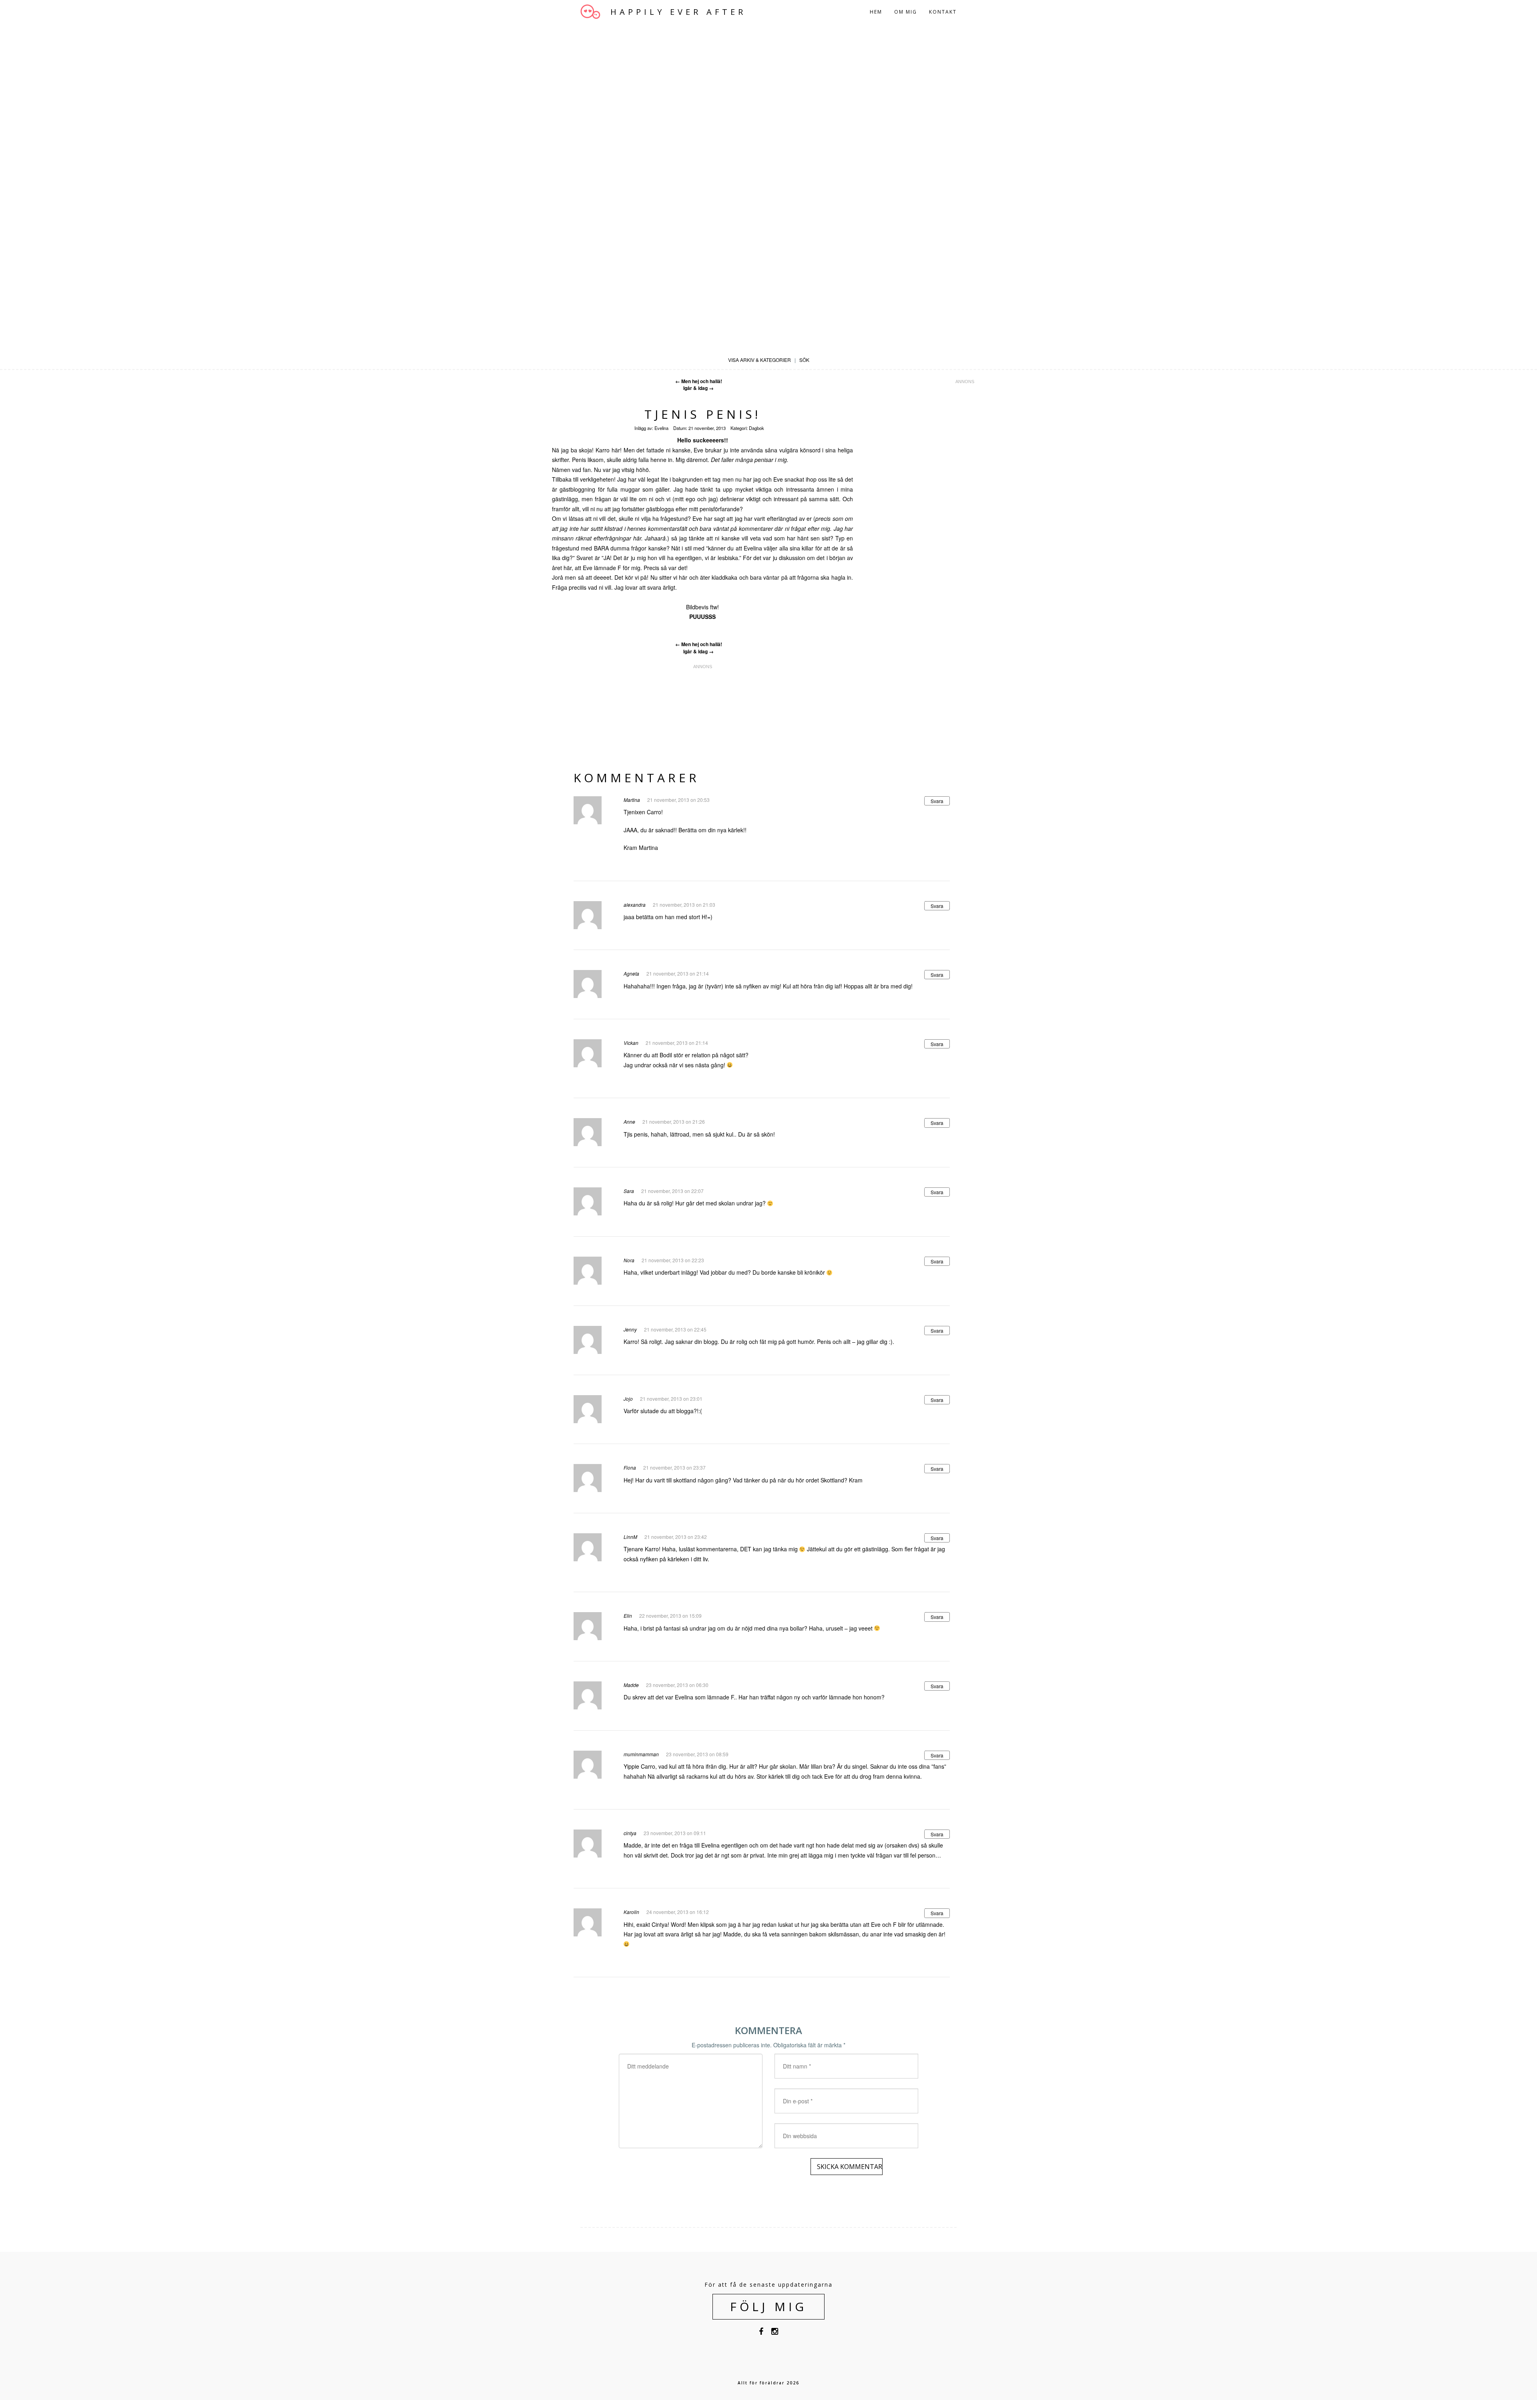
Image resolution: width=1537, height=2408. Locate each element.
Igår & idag (698, 388)
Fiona (630, 1467)
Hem (876, 12)
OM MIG (906, 12)
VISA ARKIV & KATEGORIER (759, 360)
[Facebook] (761, 2333)
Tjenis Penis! (703, 414)
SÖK (804, 360)
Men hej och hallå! (699, 381)
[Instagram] (775, 2333)
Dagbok (756, 428)
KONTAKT (943, 12)
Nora (629, 1260)
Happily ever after (678, 12)
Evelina (661, 428)
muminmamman (641, 1754)
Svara (937, 801)
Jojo (628, 1399)
